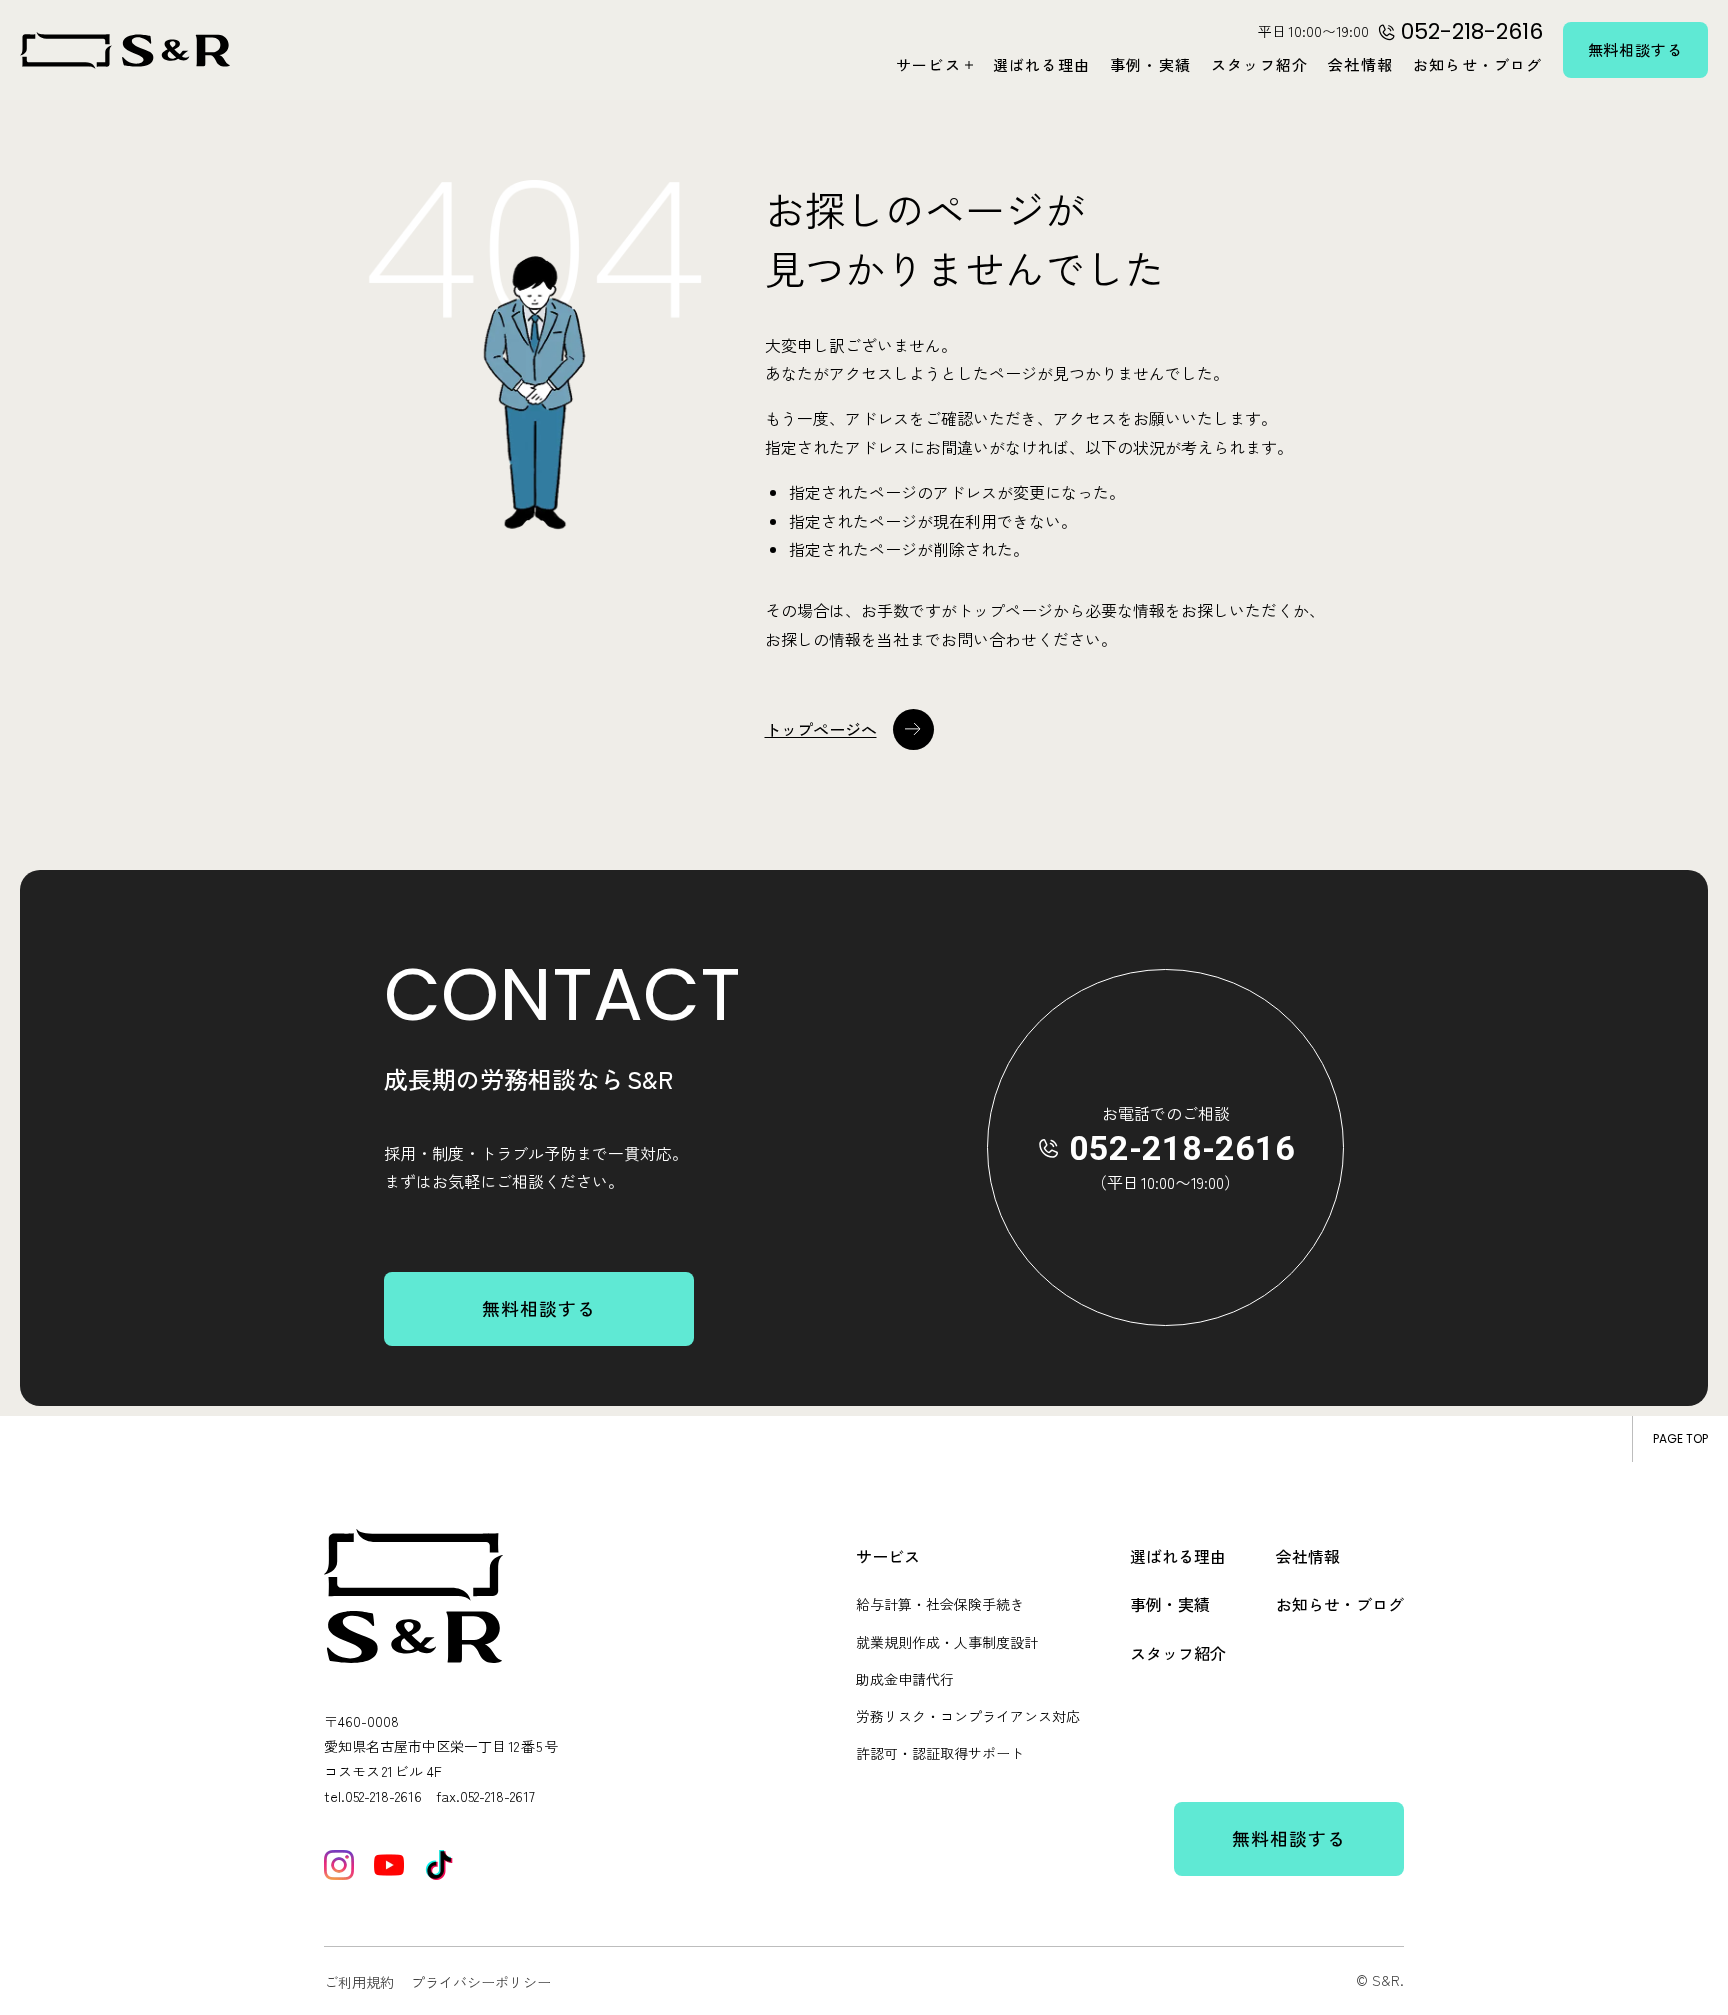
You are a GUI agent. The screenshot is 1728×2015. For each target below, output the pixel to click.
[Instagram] (339, 1865)
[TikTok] (439, 1865)
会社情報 (1360, 64)
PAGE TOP (1680, 1438)
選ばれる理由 (1041, 64)
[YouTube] (389, 1865)
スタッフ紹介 (1259, 64)
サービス (928, 64)
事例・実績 (1150, 64)
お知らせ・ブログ (1478, 64)
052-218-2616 (1182, 1148)
